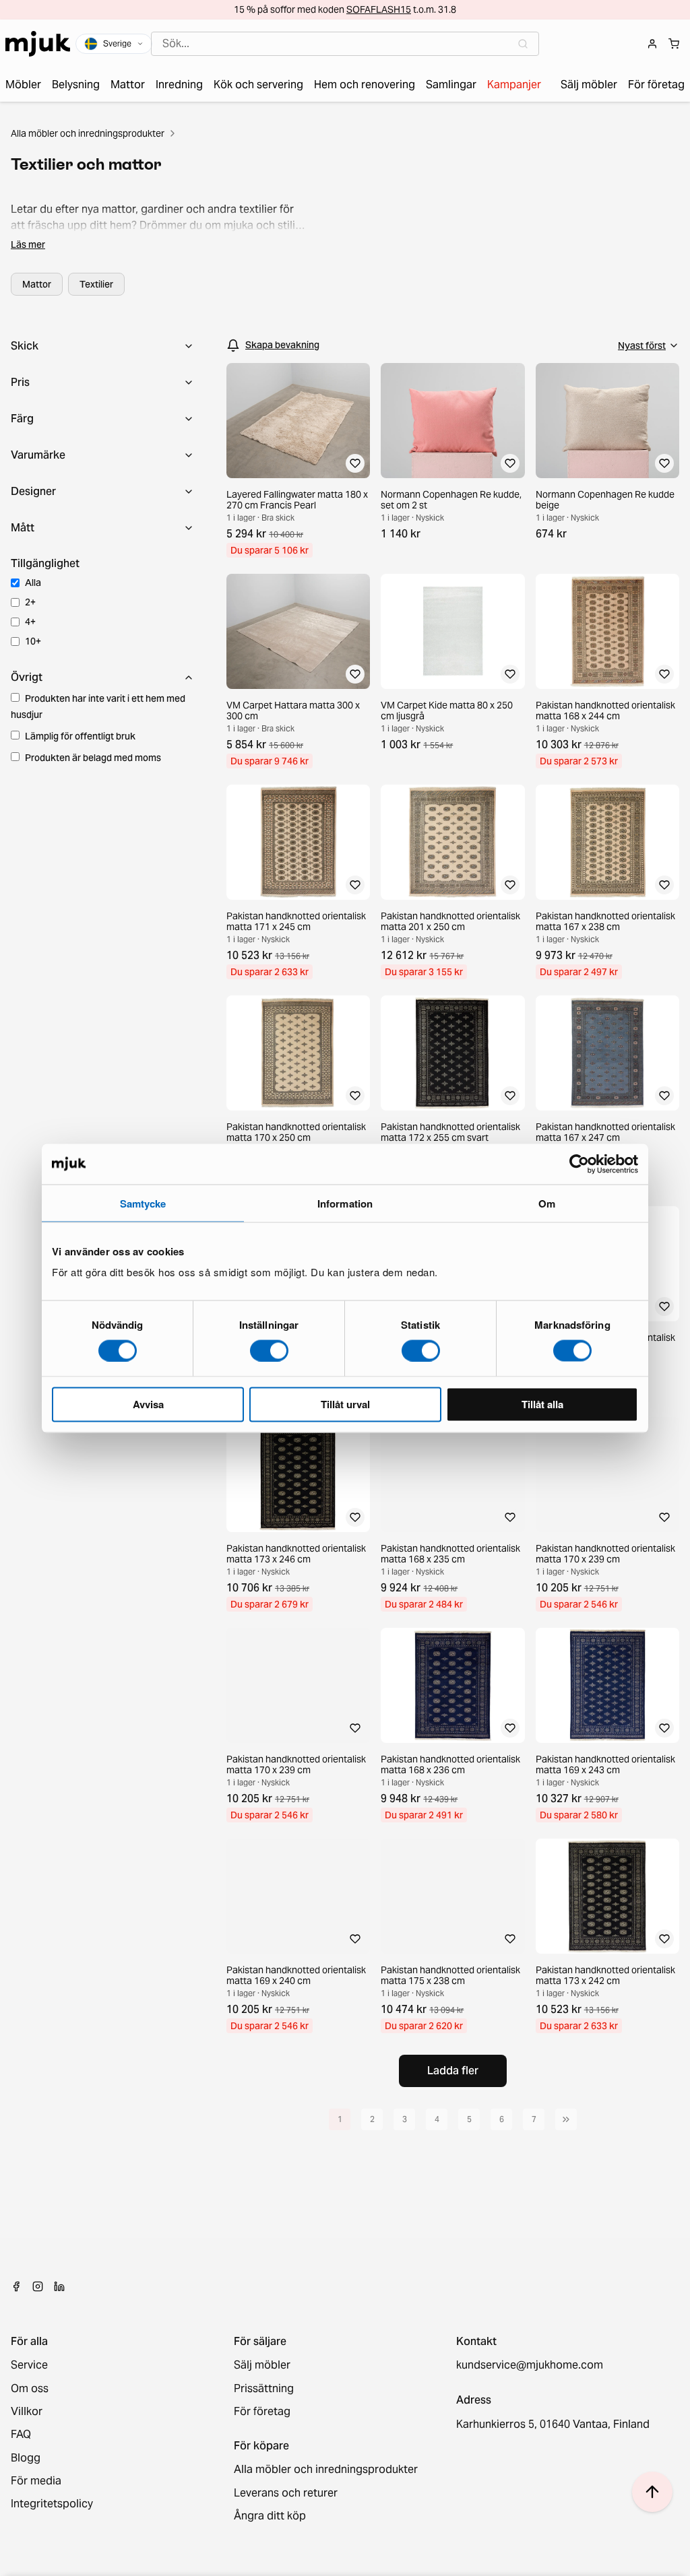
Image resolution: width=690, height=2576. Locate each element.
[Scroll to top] (652, 2492)
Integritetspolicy (52, 2504)
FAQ (21, 2435)
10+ (33, 641)
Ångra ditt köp (270, 2516)
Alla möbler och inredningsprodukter (88, 133)
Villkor (27, 2412)
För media (36, 2481)
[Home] (38, 44)
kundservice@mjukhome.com (530, 2365)
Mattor (37, 284)
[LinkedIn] (59, 2286)
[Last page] (566, 2119)
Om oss (30, 2389)
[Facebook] (16, 2286)
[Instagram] (38, 2286)
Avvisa (148, 1404)
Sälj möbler (262, 2365)
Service (29, 2365)
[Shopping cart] (674, 44)
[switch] (269, 1350)
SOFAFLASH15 (379, 9)
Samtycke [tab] (143, 1203)
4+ (30, 622)
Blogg (26, 2458)
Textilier (96, 284)
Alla (33, 583)
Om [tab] (547, 1203)
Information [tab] (345, 1203)
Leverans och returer (286, 2493)
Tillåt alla (542, 1404)
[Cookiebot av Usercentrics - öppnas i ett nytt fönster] (579, 1164)
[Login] (652, 44)
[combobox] (345, 44)
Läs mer (28, 244)
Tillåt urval (345, 1404)
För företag (262, 2412)
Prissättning (264, 2389)
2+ (30, 602)
